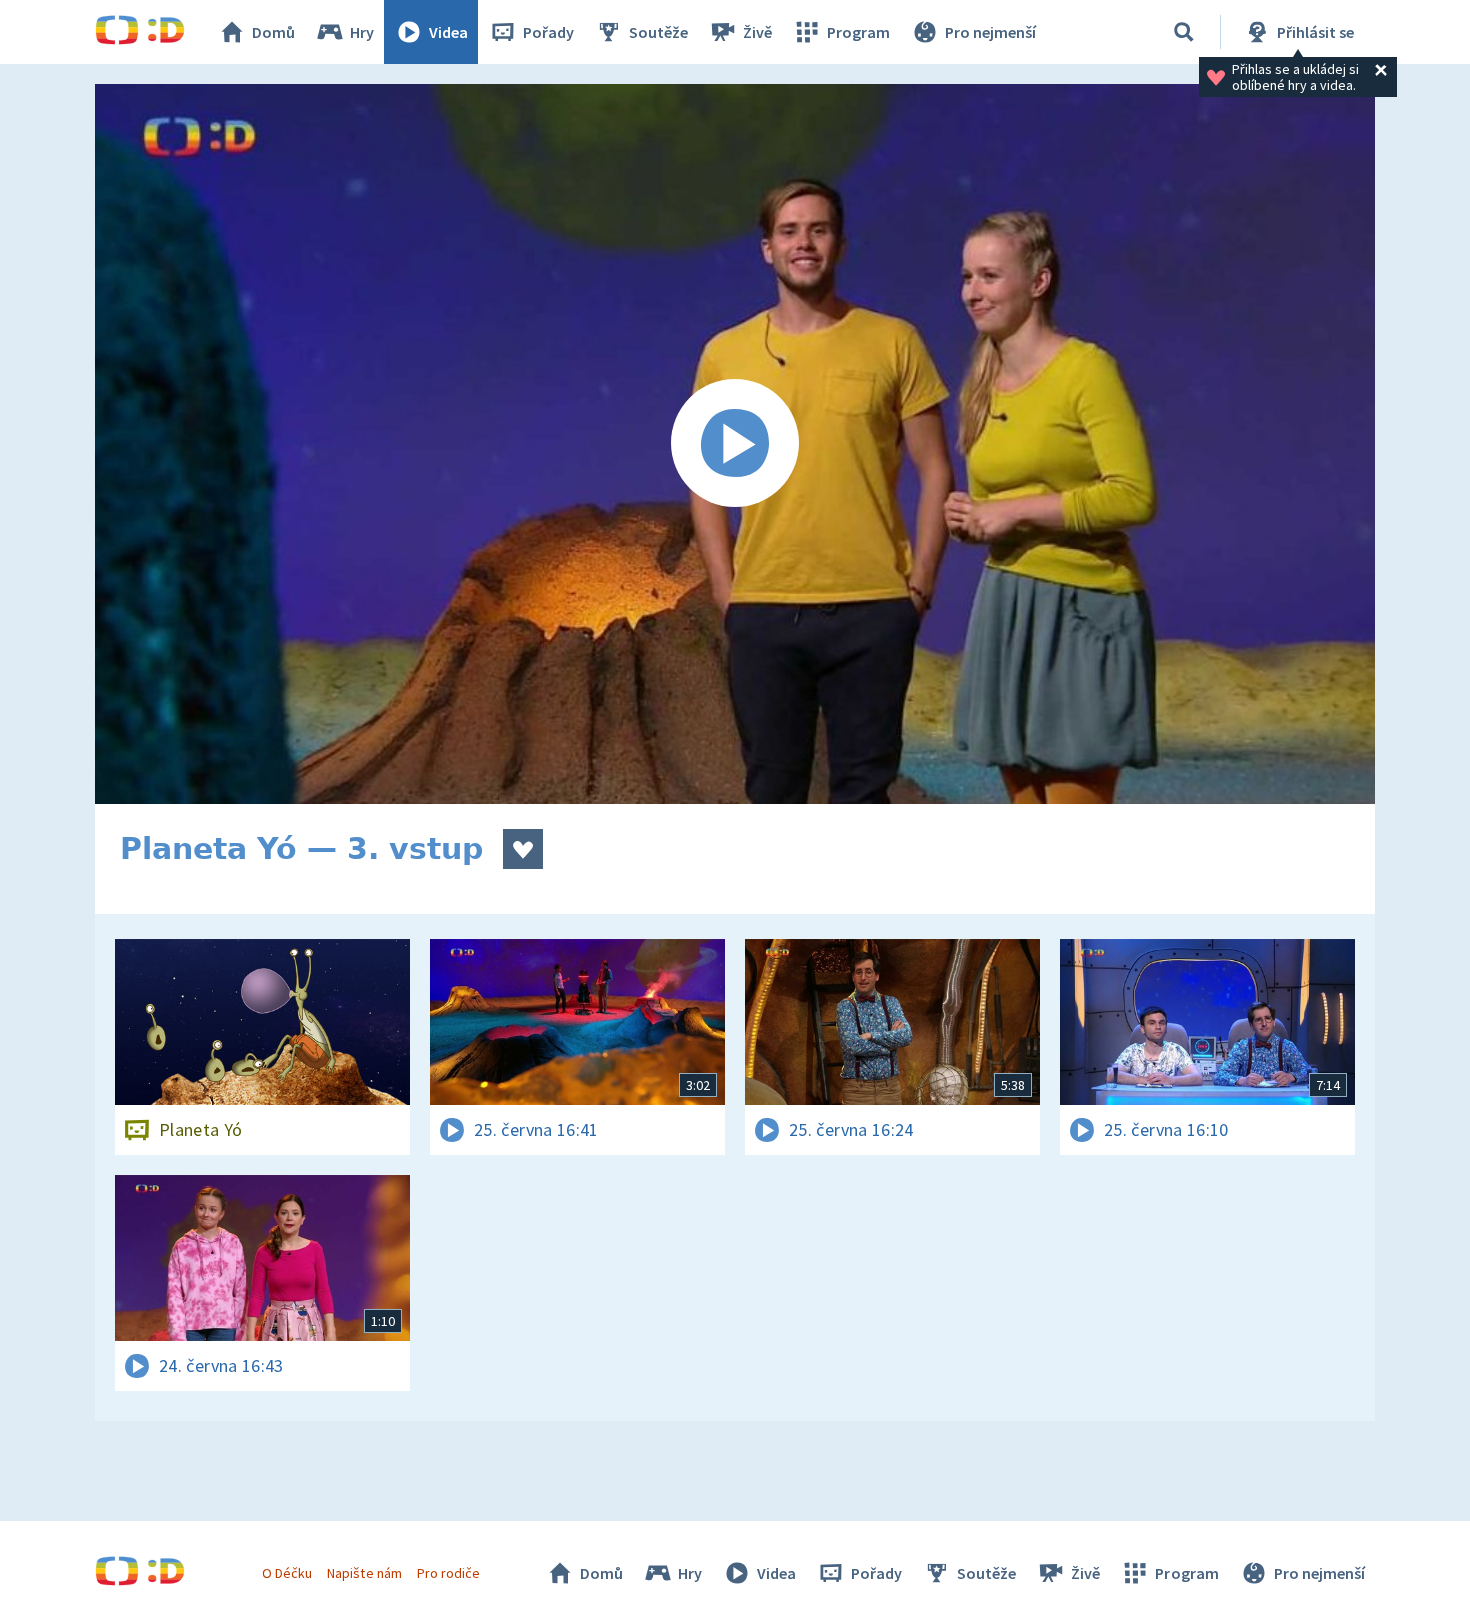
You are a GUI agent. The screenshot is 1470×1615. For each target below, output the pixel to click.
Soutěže (658, 32)
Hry (362, 32)
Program (858, 32)
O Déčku (287, 1573)
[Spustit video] (735, 444)
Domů (273, 32)
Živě (757, 32)
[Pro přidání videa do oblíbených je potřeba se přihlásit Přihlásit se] (523, 849)
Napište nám (364, 1573)
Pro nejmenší (990, 32)
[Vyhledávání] (1184, 32)
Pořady (548, 32)
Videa (448, 32)
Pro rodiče (448, 1573)
